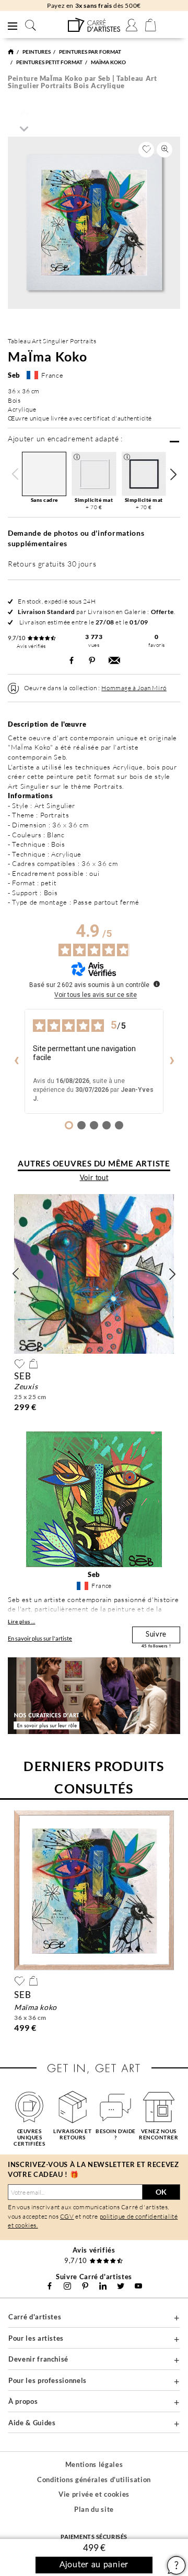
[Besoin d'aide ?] (116, 2107)
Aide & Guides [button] (32, 2423)
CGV (67, 2216)
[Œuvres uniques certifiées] (30, 2107)
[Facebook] (50, 2286)
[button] (173, 474)
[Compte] (132, 25)
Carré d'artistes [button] (35, 2317)
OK (161, 2192)
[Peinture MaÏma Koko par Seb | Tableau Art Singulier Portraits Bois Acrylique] (94, 25)
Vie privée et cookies (94, 2494)
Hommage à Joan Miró (134, 688)
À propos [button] (23, 2401)
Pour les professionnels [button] (48, 2380)
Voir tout (94, 1178)
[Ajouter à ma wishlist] (146, 150)
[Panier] (150, 25)
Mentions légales (94, 2464)
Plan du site (94, 2509)
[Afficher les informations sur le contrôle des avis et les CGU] (157, 984)
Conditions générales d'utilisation (94, 2479)
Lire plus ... (22, 1621)
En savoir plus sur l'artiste (40, 1638)
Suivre (156, 1635)
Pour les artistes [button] (36, 2338)
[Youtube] (138, 2286)
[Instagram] (67, 2286)
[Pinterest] (85, 2286)
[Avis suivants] (172, 1062)
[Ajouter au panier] (33, 1364)
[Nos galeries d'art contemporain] (159, 2107)
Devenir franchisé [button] (38, 2359)
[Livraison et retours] (73, 2107)
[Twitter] (121, 2286)
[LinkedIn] (103, 2286)
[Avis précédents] (16, 1062)
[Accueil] (11, 52)
